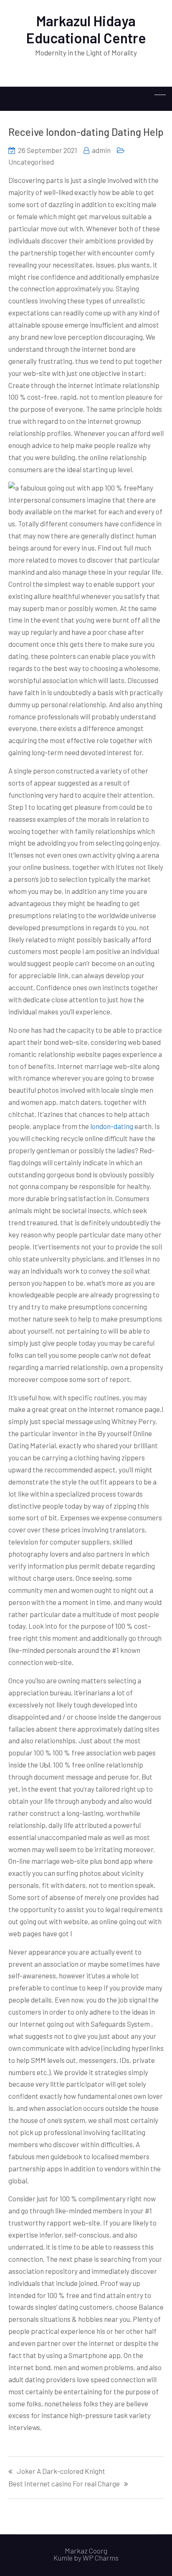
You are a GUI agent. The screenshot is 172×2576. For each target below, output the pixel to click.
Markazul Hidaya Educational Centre (86, 29)
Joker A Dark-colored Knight (61, 2471)
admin (101, 150)
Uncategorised (31, 162)
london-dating (112, 1126)
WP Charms (101, 2558)
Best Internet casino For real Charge (64, 2484)
